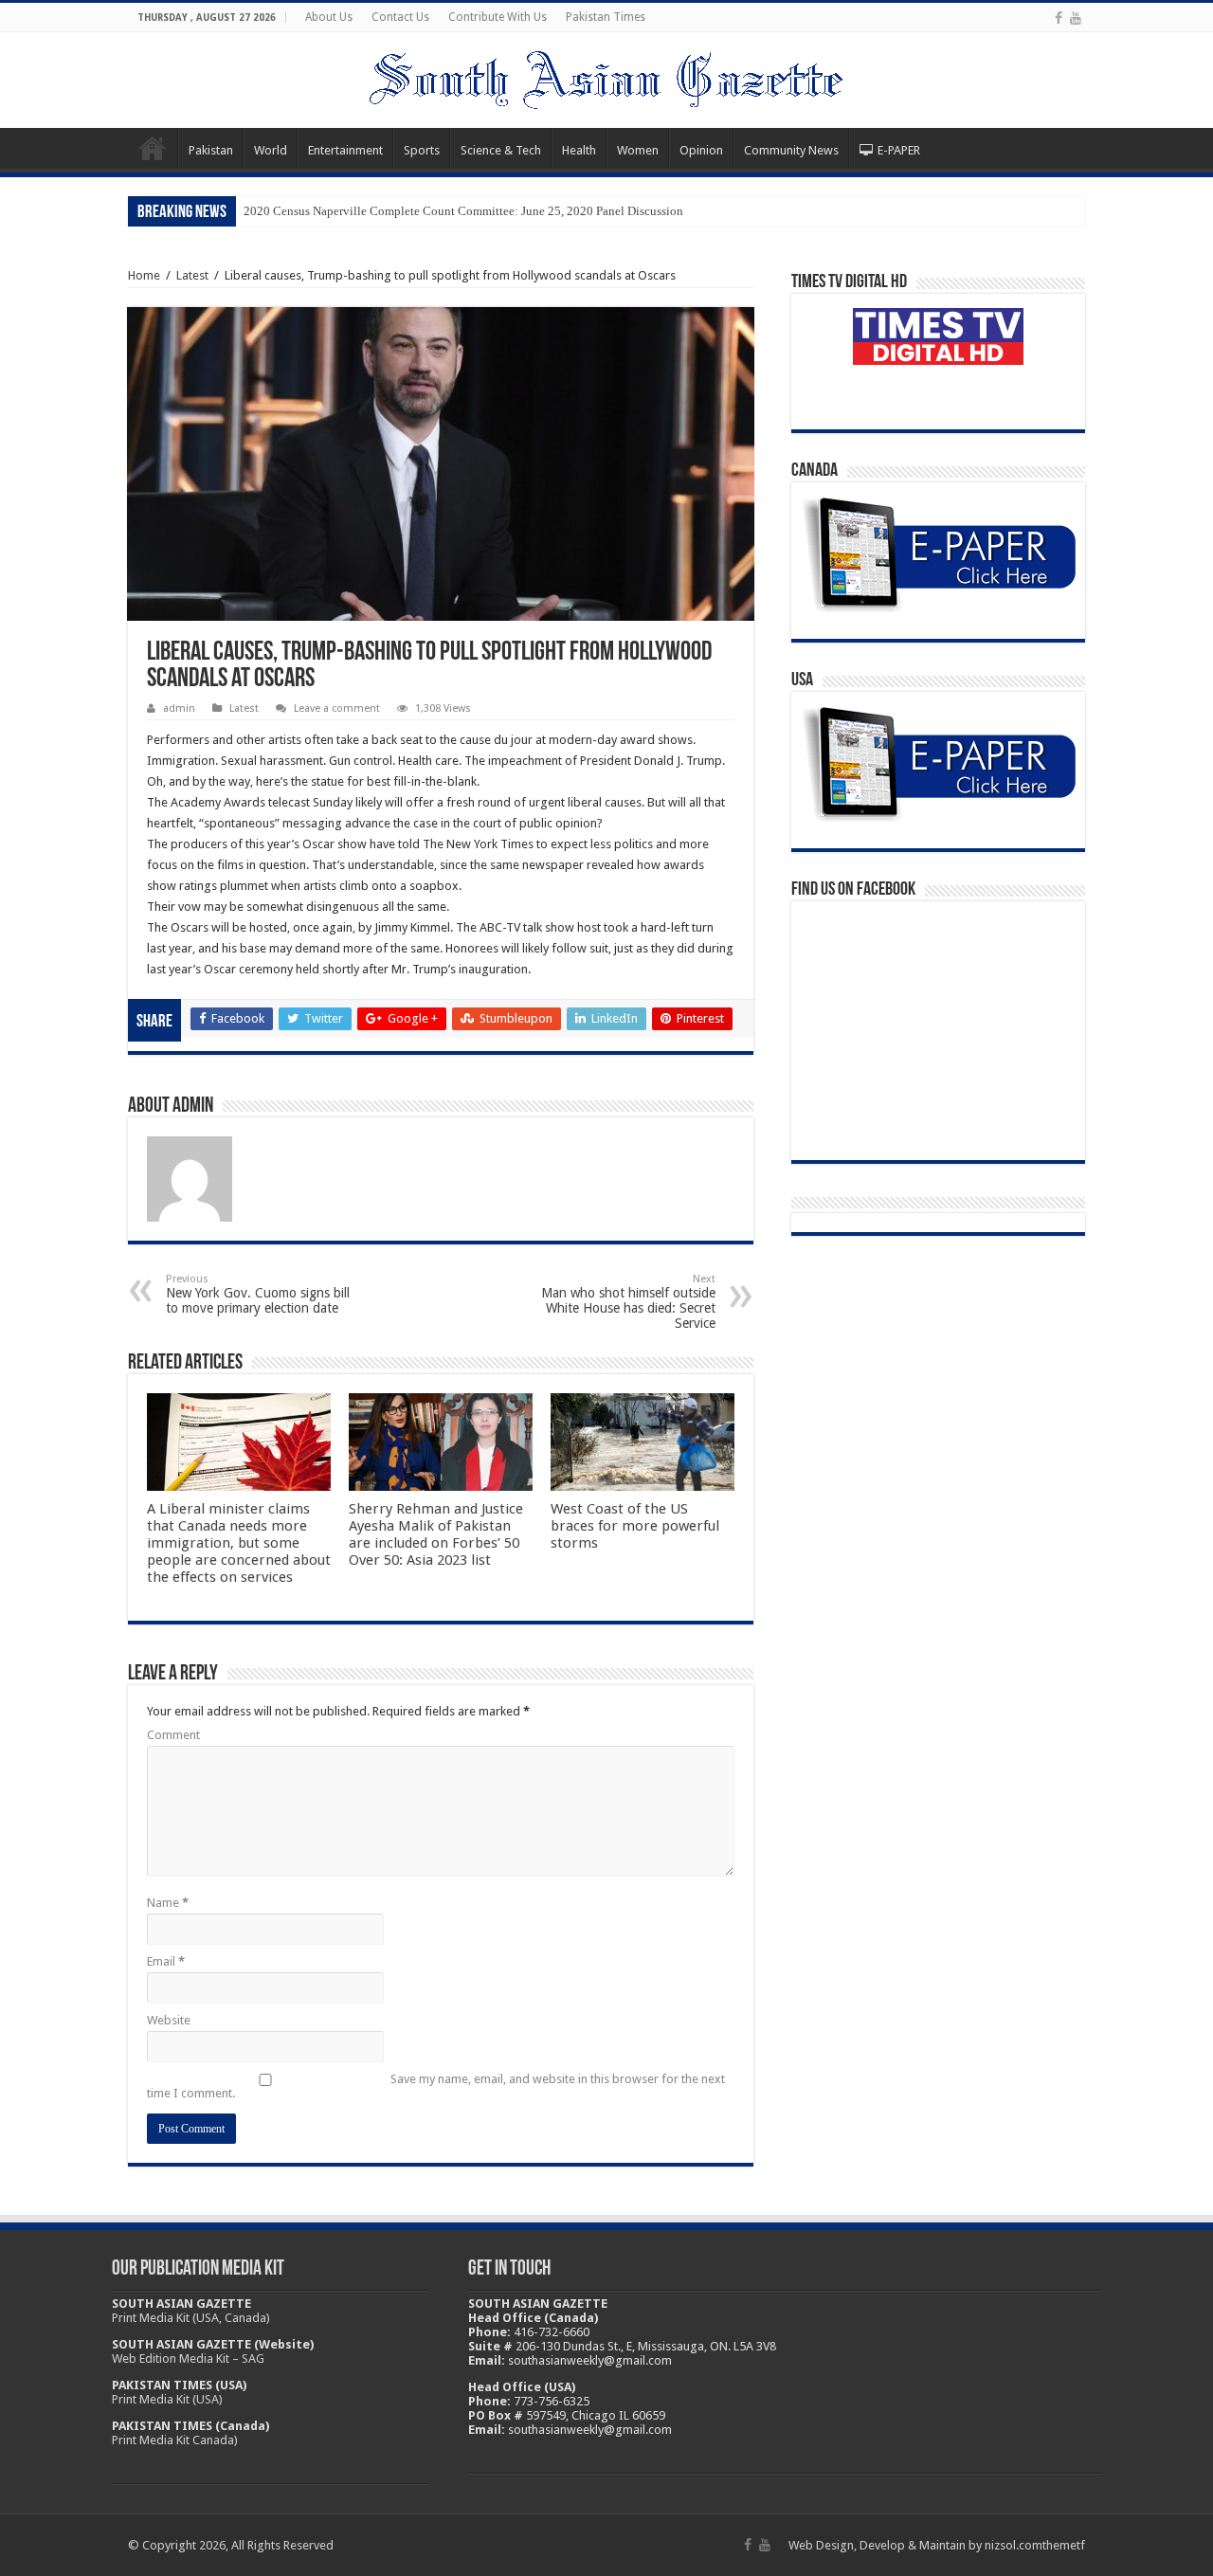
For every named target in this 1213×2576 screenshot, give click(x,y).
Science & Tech (501, 150)
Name (168, 1903)
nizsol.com (1014, 2545)
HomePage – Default (153, 148)
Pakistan (211, 150)
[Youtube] (1076, 18)
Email (166, 1961)
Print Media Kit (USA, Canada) (191, 2318)
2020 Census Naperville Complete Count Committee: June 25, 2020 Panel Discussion (463, 211)
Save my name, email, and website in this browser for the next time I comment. (436, 2086)
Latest (192, 275)
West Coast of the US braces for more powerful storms (635, 1526)
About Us (329, 17)
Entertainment (345, 150)
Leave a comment (337, 708)
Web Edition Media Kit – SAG (188, 2358)
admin (179, 708)
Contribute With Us (498, 17)
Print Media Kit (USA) (167, 2399)
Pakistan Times (606, 17)
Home (144, 275)
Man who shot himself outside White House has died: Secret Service (628, 1302)
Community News (791, 150)
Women (638, 150)
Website (169, 2020)
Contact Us (400, 17)
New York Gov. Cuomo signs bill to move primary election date (258, 1294)
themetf (1064, 2545)
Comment (173, 1735)
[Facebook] (1059, 18)
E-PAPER (899, 150)
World (271, 150)
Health (579, 150)
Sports (422, 150)
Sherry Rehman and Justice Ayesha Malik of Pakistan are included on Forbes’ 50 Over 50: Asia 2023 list (436, 1534)
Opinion (701, 150)
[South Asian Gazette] (606, 77)
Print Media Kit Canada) (175, 2440)
